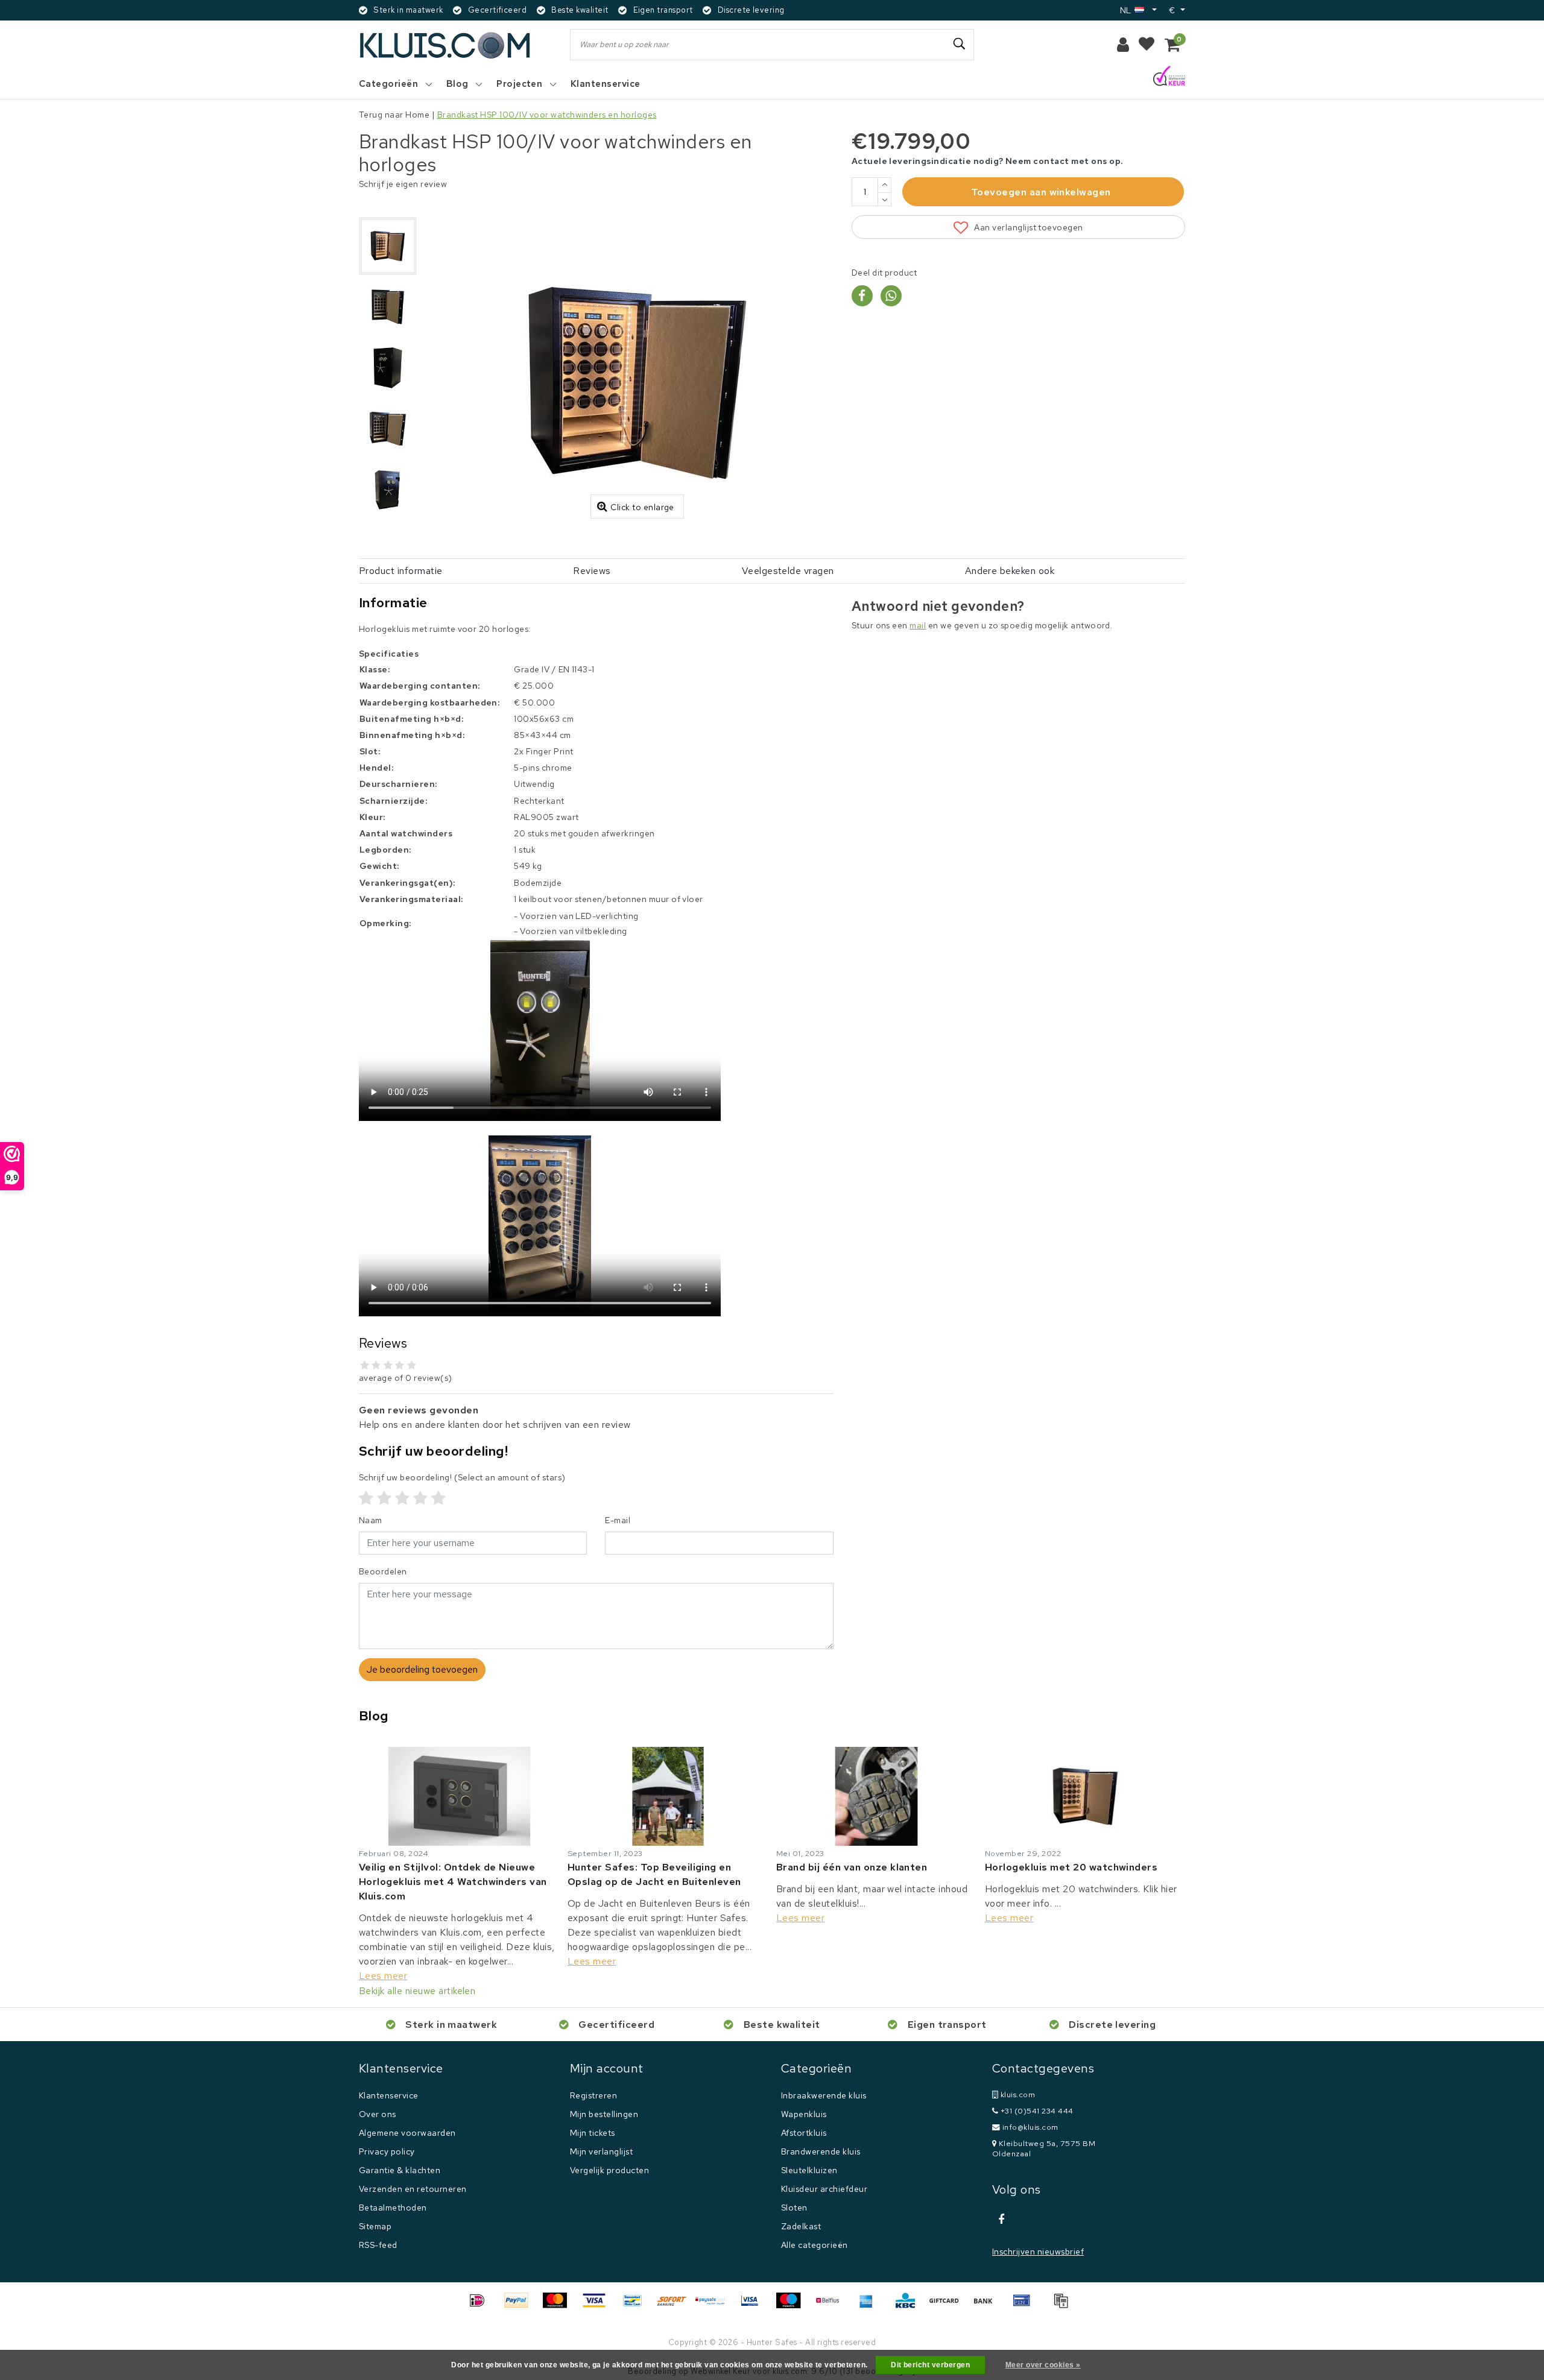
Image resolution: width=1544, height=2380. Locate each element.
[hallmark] (1169, 77)
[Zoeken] (960, 44)
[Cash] (948, 2306)
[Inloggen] (1123, 45)
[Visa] (598, 2306)
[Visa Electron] (754, 2306)
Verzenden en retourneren (413, 2189)
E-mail (618, 1520)
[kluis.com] (445, 45)
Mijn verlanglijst (601, 2151)
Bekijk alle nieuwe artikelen (417, 1991)
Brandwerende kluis (821, 2151)
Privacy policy (387, 2151)
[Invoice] (1064, 2306)
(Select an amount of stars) (462, 1477)
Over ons (378, 2114)
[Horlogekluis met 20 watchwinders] (1085, 1796)
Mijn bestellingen (604, 2114)
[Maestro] (793, 2306)
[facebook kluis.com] (1001, 2220)
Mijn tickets (593, 2133)
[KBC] (910, 2306)
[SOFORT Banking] (676, 2306)
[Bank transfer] (987, 2306)
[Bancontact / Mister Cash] (637, 2306)
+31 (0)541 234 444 (1036, 2111)
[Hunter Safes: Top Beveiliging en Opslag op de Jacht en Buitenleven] (668, 1796)
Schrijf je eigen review (403, 184)
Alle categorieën (815, 2245)
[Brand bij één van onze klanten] (876, 1796)
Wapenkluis (804, 2114)
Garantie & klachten (400, 2170)
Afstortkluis (804, 2133)
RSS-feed (378, 2245)
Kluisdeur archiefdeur (824, 2189)
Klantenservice (389, 2095)
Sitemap (375, 2226)
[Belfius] (832, 2306)
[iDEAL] (481, 2306)
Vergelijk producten (609, 2170)
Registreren (593, 2095)
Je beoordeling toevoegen (422, 1669)
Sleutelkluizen (809, 2170)
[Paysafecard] (715, 2306)
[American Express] (870, 2306)
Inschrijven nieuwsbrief (1038, 2252)
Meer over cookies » (1043, 2365)
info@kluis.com (1030, 2127)
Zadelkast (801, 2226)
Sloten (794, 2208)
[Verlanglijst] (1147, 45)
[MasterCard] (559, 2306)
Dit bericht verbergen (930, 2365)
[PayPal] (520, 2306)
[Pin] (1026, 2306)
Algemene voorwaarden (407, 2133)
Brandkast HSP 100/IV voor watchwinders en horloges (547, 115)
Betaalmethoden (393, 2208)
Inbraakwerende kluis (824, 2095)
